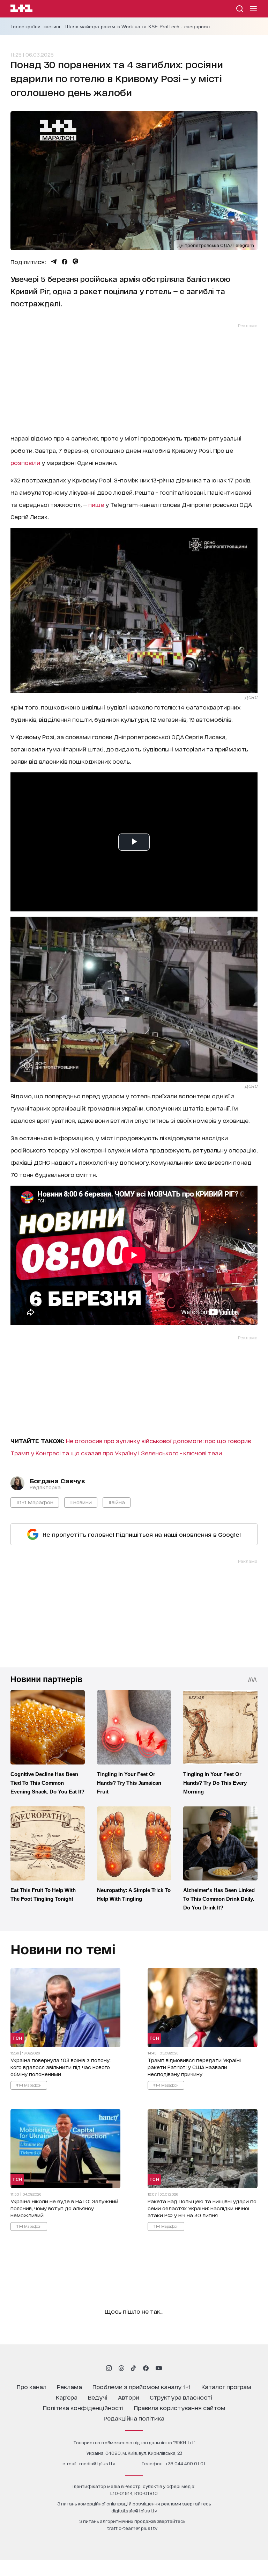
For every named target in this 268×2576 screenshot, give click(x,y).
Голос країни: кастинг (36, 27)
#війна (117, 1502)
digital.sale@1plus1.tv (134, 2510)
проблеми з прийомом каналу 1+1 (142, 2386)
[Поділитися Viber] (76, 262)
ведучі (98, 2397)
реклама (69, 2386)
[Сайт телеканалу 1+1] (21, 9)
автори (129, 2397)
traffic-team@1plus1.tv (132, 2528)
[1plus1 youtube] (159, 2368)
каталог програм (226, 2386)
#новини (81, 1502)
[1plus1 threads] (121, 2368)
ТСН (17, 2038)
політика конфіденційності (83, 2407)
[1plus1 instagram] (109, 2368)
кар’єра (67, 2397)
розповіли (25, 462)
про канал (32, 2386)
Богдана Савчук (57, 1480)
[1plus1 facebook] (146, 2368)
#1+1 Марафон (35, 1502)
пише (96, 504)
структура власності (181, 2397)
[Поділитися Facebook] (65, 262)
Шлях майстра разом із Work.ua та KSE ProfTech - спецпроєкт (138, 27)
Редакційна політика (134, 2418)
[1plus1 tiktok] (133, 2368)
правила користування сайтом (180, 2407)
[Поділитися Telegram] (54, 262)
